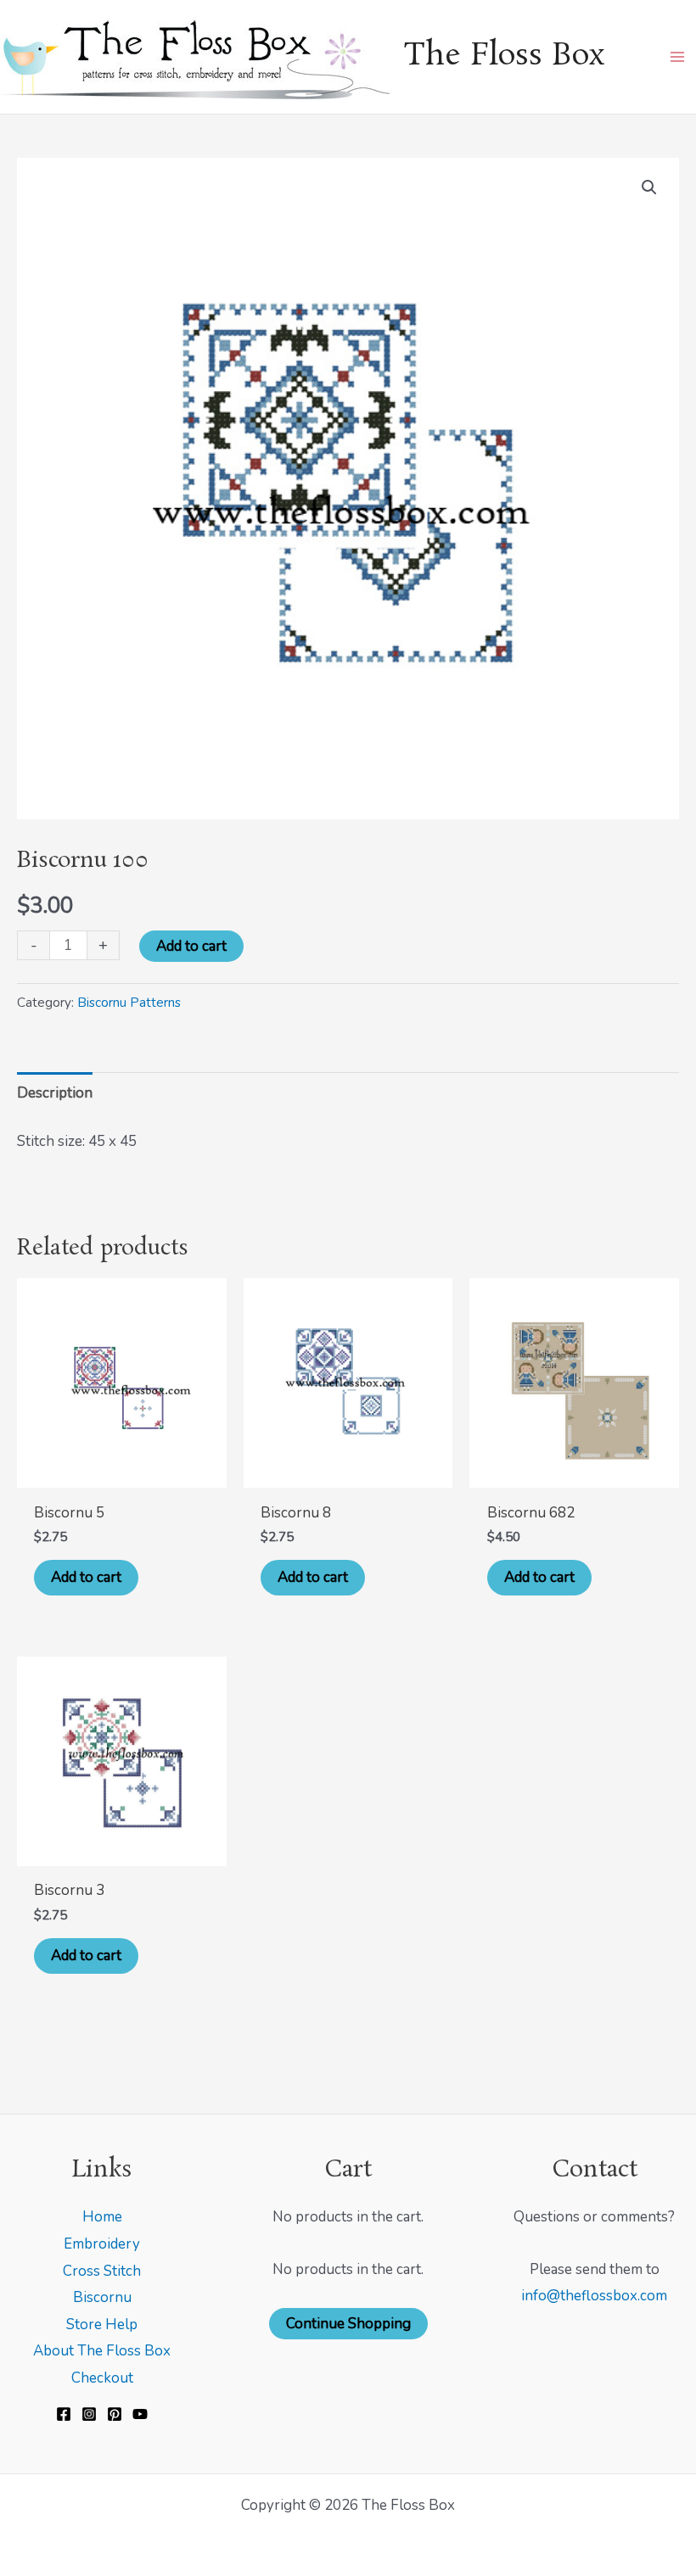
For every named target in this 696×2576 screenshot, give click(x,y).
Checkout (102, 2378)
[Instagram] (89, 2414)
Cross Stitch (102, 2271)
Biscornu (102, 2297)
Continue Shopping (348, 2324)
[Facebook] (64, 2414)
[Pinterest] (115, 2414)
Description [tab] (55, 1093)
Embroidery (102, 2244)
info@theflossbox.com (594, 2296)
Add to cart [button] (86, 1577)
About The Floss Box (102, 2351)
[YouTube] (140, 2414)
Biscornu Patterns (129, 1003)
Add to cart (191, 946)
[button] (649, 187)
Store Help (102, 2325)
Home (102, 2217)
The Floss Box (504, 56)
